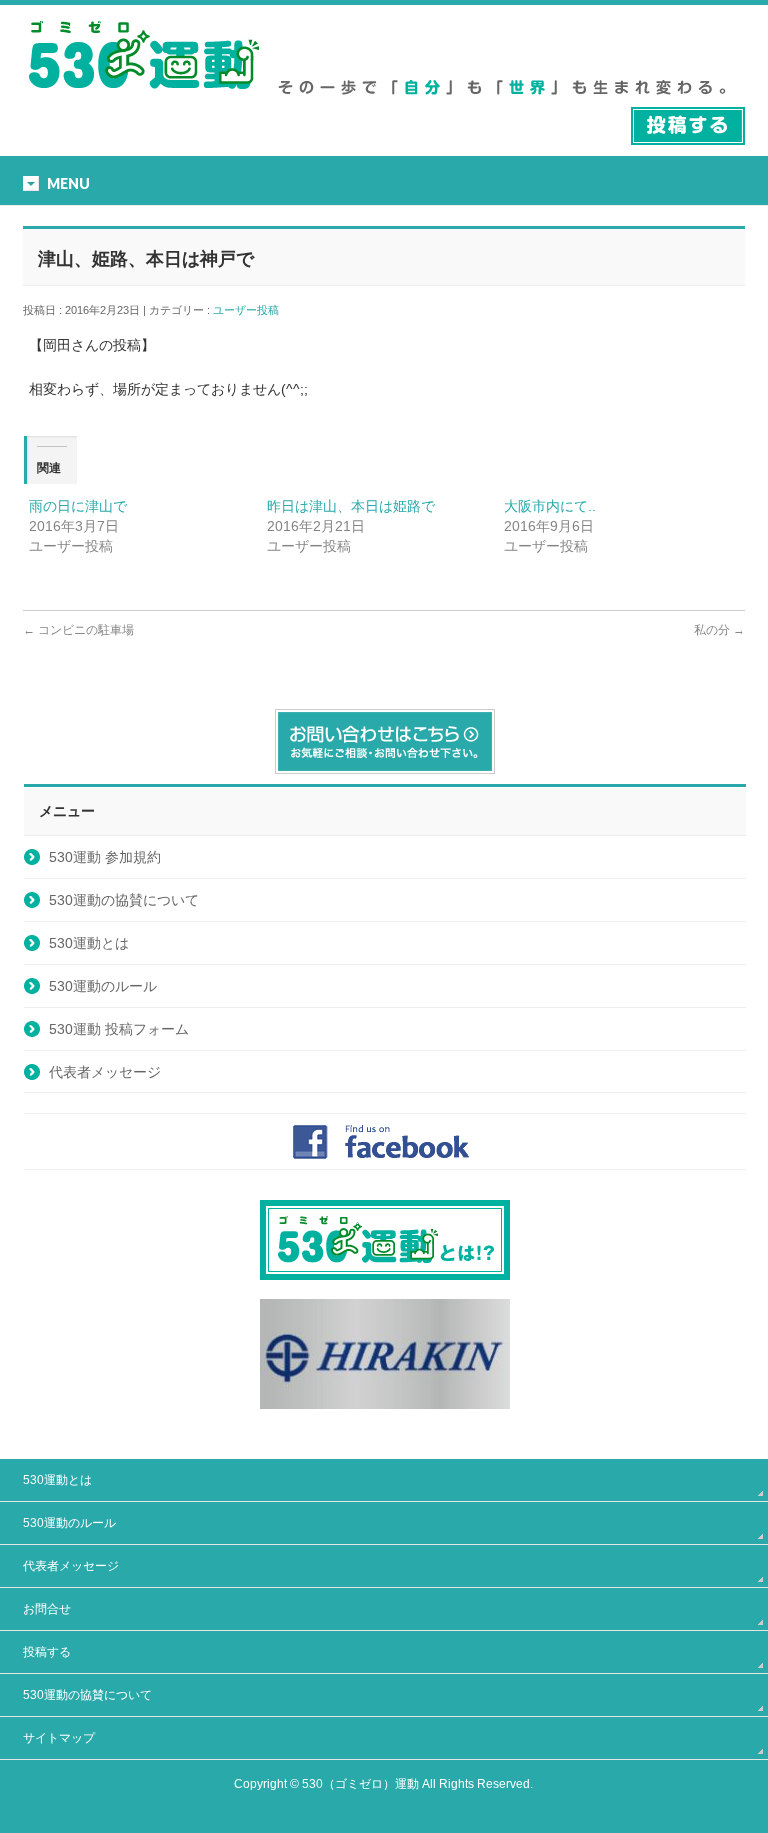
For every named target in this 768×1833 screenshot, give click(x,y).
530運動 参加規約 (105, 857)
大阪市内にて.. (550, 506)
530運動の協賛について (124, 900)
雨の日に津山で (78, 506)
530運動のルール (103, 986)
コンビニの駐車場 (78, 630)
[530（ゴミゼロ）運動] (144, 96)
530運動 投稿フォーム (119, 1029)
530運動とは (89, 943)
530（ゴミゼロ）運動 (360, 1784)
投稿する (47, 1652)
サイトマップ (59, 1738)
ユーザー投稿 (251, 310)
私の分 (719, 630)
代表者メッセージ (105, 1072)
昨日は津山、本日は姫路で (351, 506)
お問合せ (47, 1609)
